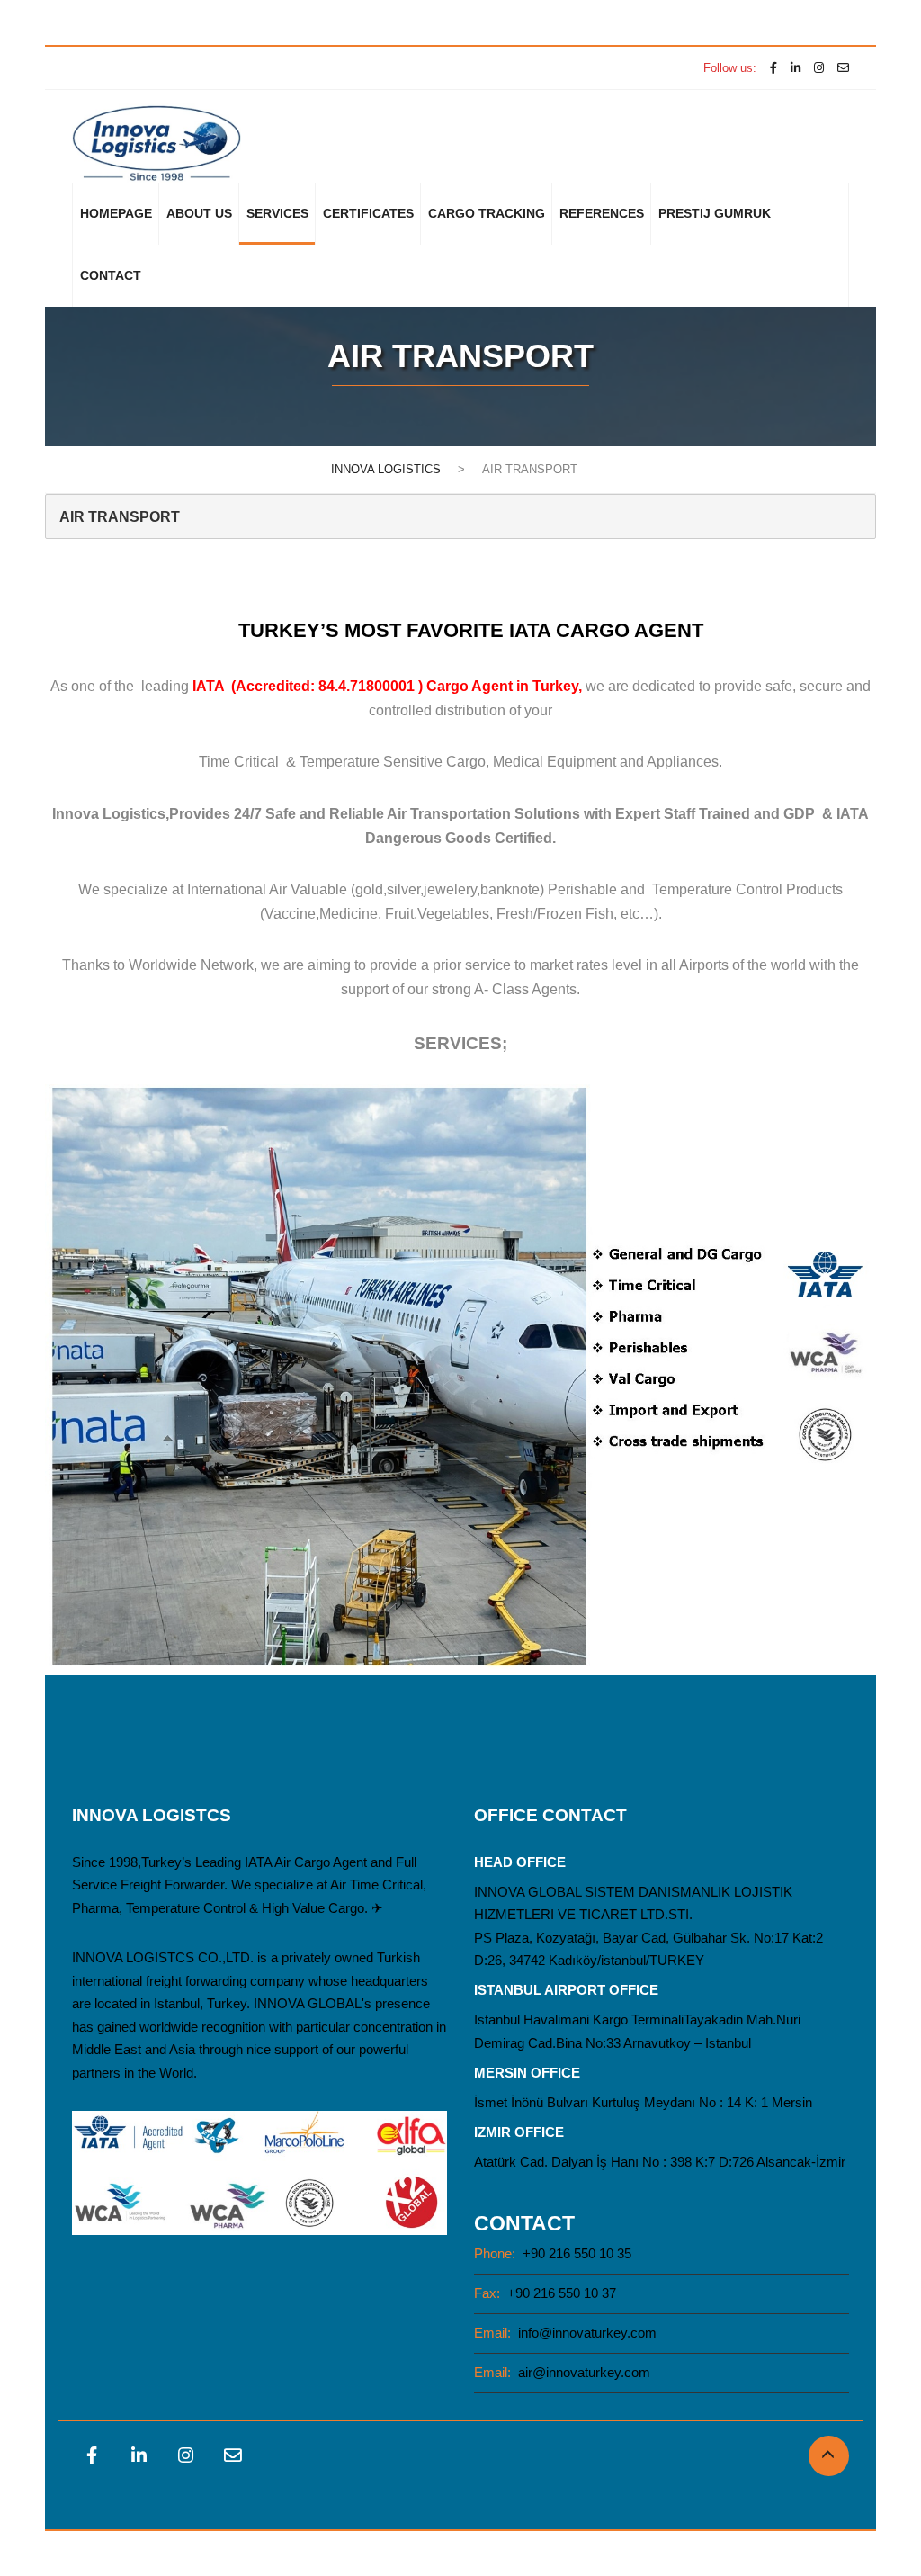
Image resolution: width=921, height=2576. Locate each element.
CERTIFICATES (368, 213)
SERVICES (277, 213)
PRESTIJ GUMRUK (715, 213)
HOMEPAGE (116, 213)
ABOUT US (199, 213)
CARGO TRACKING (487, 213)
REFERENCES (602, 213)
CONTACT (111, 275)
